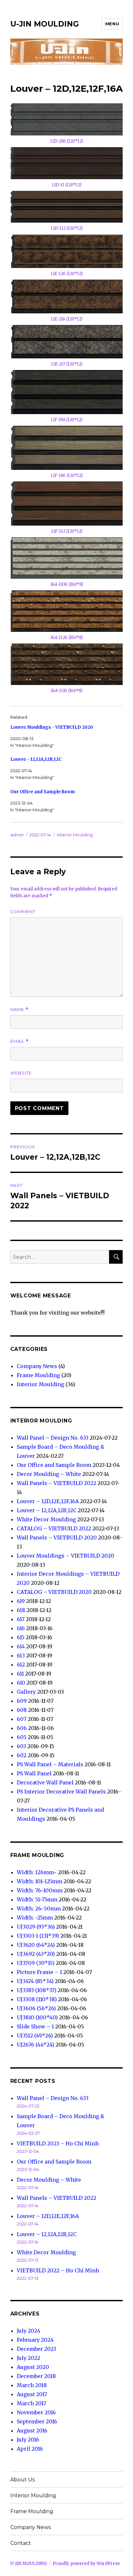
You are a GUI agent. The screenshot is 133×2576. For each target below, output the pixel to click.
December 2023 (36, 2349)
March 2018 (32, 2385)
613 (21, 1655)
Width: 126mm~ (37, 1872)
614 (21, 1646)
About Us (22, 2480)
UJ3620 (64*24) (36, 1945)
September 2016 (37, 2421)
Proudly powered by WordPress (86, 2564)
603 (21, 1746)
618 (21, 1610)
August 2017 (32, 2394)
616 (21, 1628)
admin (17, 835)
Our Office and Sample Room (43, 792)
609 (22, 1701)
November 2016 (36, 2412)
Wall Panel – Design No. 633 (53, 1438)
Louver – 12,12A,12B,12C (47, 1510)
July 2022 (28, 2358)
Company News (37, 1366)
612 (21, 1665)
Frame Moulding (38, 1375)
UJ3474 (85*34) (35, 1981)
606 (22, 1728)
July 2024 (29, 2331)
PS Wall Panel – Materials (50, 1764)
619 (21, 1601)
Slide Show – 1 (35, 2026)
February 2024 (35, 2340)
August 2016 (32, 2431)
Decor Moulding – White (49, 1474)
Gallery (26, 1692)
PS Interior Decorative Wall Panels (61, 1792)
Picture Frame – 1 (39, 1972)
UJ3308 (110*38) (37, 1999)
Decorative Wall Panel (45, 1782)
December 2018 (36, 2376)
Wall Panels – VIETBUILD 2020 (57, 1537)
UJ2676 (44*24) (36, 2045)
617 (21, 1619)
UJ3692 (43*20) (36, 1954)
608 (22, 1710)
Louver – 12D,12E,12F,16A (48, 1501)
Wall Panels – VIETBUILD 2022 (56, 1483)
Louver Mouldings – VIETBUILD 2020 (66, 1556)
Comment (23, 911)
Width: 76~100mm (40, 1890)
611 (20, 1674)
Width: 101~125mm (40, 1881)
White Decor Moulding (46, 1519)
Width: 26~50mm (39, 1909)
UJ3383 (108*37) (37, 1990)
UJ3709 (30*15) (36, 1963)
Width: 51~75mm (37, 1899)
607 (22, 1719)
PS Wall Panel (34, 1773)
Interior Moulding (75, 835)
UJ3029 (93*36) (36, 1927)
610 (21, 1683)
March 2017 (31, 2403)
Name (19, 1010)
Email (20, 1041)
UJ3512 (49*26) (35, 2036)
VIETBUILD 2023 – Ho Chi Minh (58, 2143)
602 (22, 1755)
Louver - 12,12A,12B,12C (36, 759)
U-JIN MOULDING (45, 24)
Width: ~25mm (35, 1918)
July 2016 (28, 2440)
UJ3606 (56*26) (36, 2008)
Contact (21, 2543)
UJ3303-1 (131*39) (38, 1936)
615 (21, 1637)
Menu (112, 24)
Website (21, 1073)
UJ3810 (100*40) (37, 2017)
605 (22, 1737)
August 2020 (33, 2367)
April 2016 (30, 2449)
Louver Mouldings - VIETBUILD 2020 (52, 727)
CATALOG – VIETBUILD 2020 (54, 1592)
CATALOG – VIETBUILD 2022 (54, 1528)
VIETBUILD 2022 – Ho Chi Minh (58, 2270)
